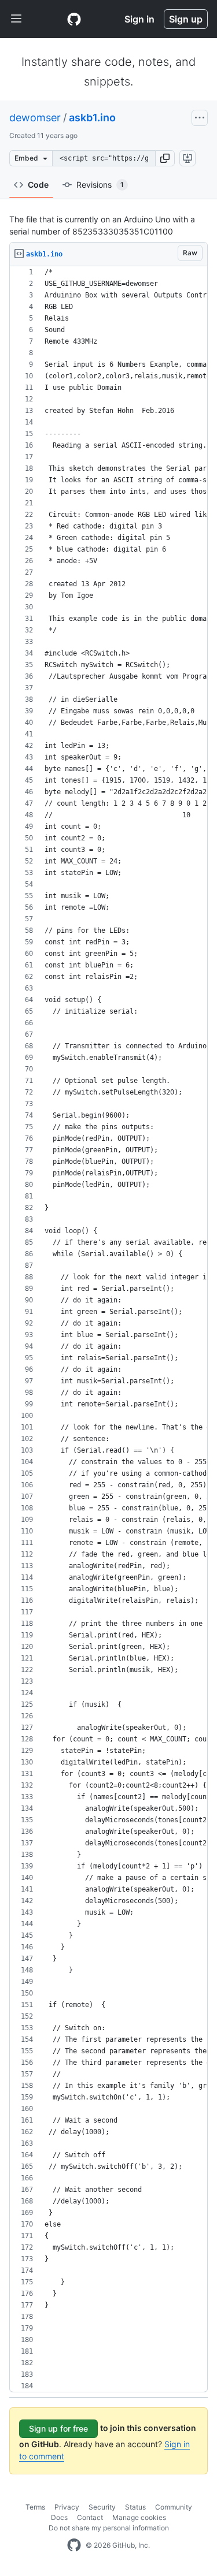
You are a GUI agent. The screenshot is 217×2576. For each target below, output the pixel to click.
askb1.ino (92, 118)
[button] (165, 158)
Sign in (139, 19)
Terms (35, 2507)
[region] (108, 1329)
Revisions (100, 185)
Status (135, 2507)
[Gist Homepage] (74, 19)
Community (174, 2507)
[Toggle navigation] (16, 19)
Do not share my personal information (109, 2528)
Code (38, 185)
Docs (59, 2517)
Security (102, 2507)
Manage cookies (139, 2517)
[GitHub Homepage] (74, 2545)
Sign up (186, 19)
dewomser (35, 118)
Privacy (67, 2507)
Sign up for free (58, 2428)
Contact (90, 2517)
